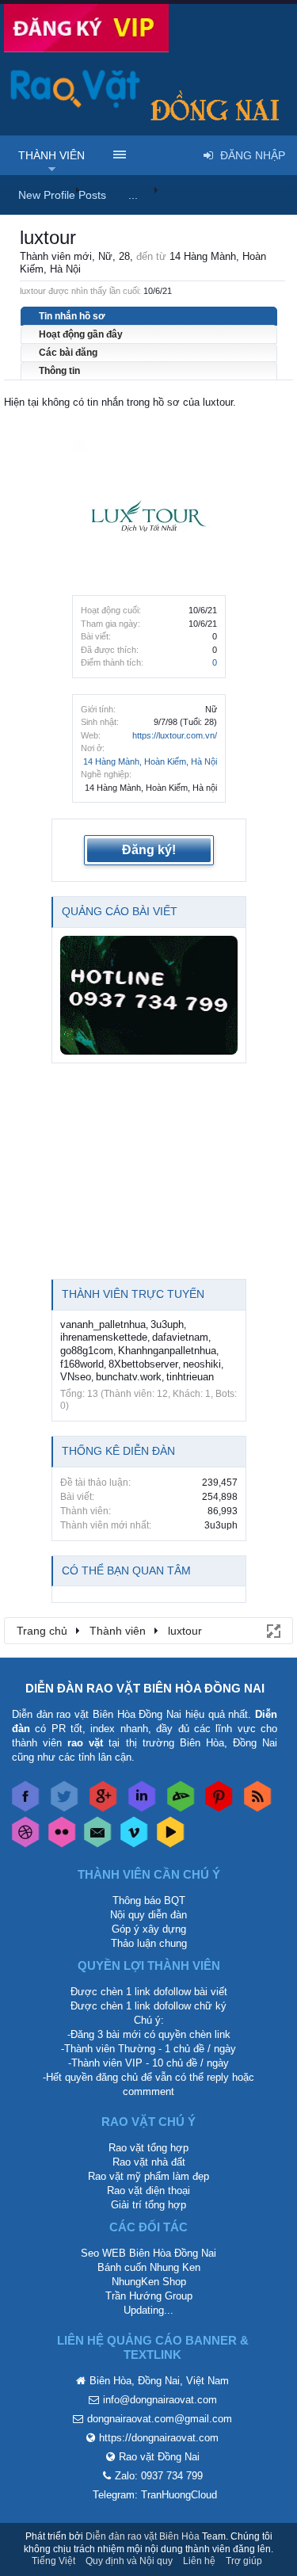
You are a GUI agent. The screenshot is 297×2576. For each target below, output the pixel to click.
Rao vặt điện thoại (148, 2191)
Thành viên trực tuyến (133, 1294)
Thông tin (59, 371)
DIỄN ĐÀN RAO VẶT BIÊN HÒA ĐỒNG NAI (145, 1688)
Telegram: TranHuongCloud (155, 2495)
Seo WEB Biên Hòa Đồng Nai (148, 2253)
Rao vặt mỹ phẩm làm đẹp (148, 2176)
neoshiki (202, 1364)
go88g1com (87, 1351)
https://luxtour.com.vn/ (175, 735)
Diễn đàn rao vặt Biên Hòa (143, 2536)
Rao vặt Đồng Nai (159, 2457)
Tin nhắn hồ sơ (72, 316)
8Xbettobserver (143, 1364)
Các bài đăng (68, 353)
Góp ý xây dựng (149, 1929)
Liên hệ (199, 2561)
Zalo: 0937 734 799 (159, 2476)
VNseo (76, 1377)
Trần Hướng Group (149, 2296)
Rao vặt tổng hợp (148, 2148)
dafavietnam (180, 1337)
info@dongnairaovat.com (160, 2400)
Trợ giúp (244, 2561)
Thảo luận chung (149, 1943)
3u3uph (167, 1324)
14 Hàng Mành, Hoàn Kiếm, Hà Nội (150, 761)
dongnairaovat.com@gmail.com (160, 2419)
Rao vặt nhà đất (149, 2162)
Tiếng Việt (53, 2561)
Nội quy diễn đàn (148, 1915)
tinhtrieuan (190, 1377)
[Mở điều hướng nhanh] (272, 1630)
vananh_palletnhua (103, 1324)
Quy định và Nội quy (129, 2561)
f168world (82, 1364)
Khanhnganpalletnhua (167, 1351)
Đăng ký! (149, 850)
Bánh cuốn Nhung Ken (149, 2267)
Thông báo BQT (149, 1901)
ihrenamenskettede (104, 1337)
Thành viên (51, 155)
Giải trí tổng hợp (148, 2205)
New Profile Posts (62, 195)
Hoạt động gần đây (81, 334)
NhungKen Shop (149, 2282)
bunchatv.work (129, 1377)
